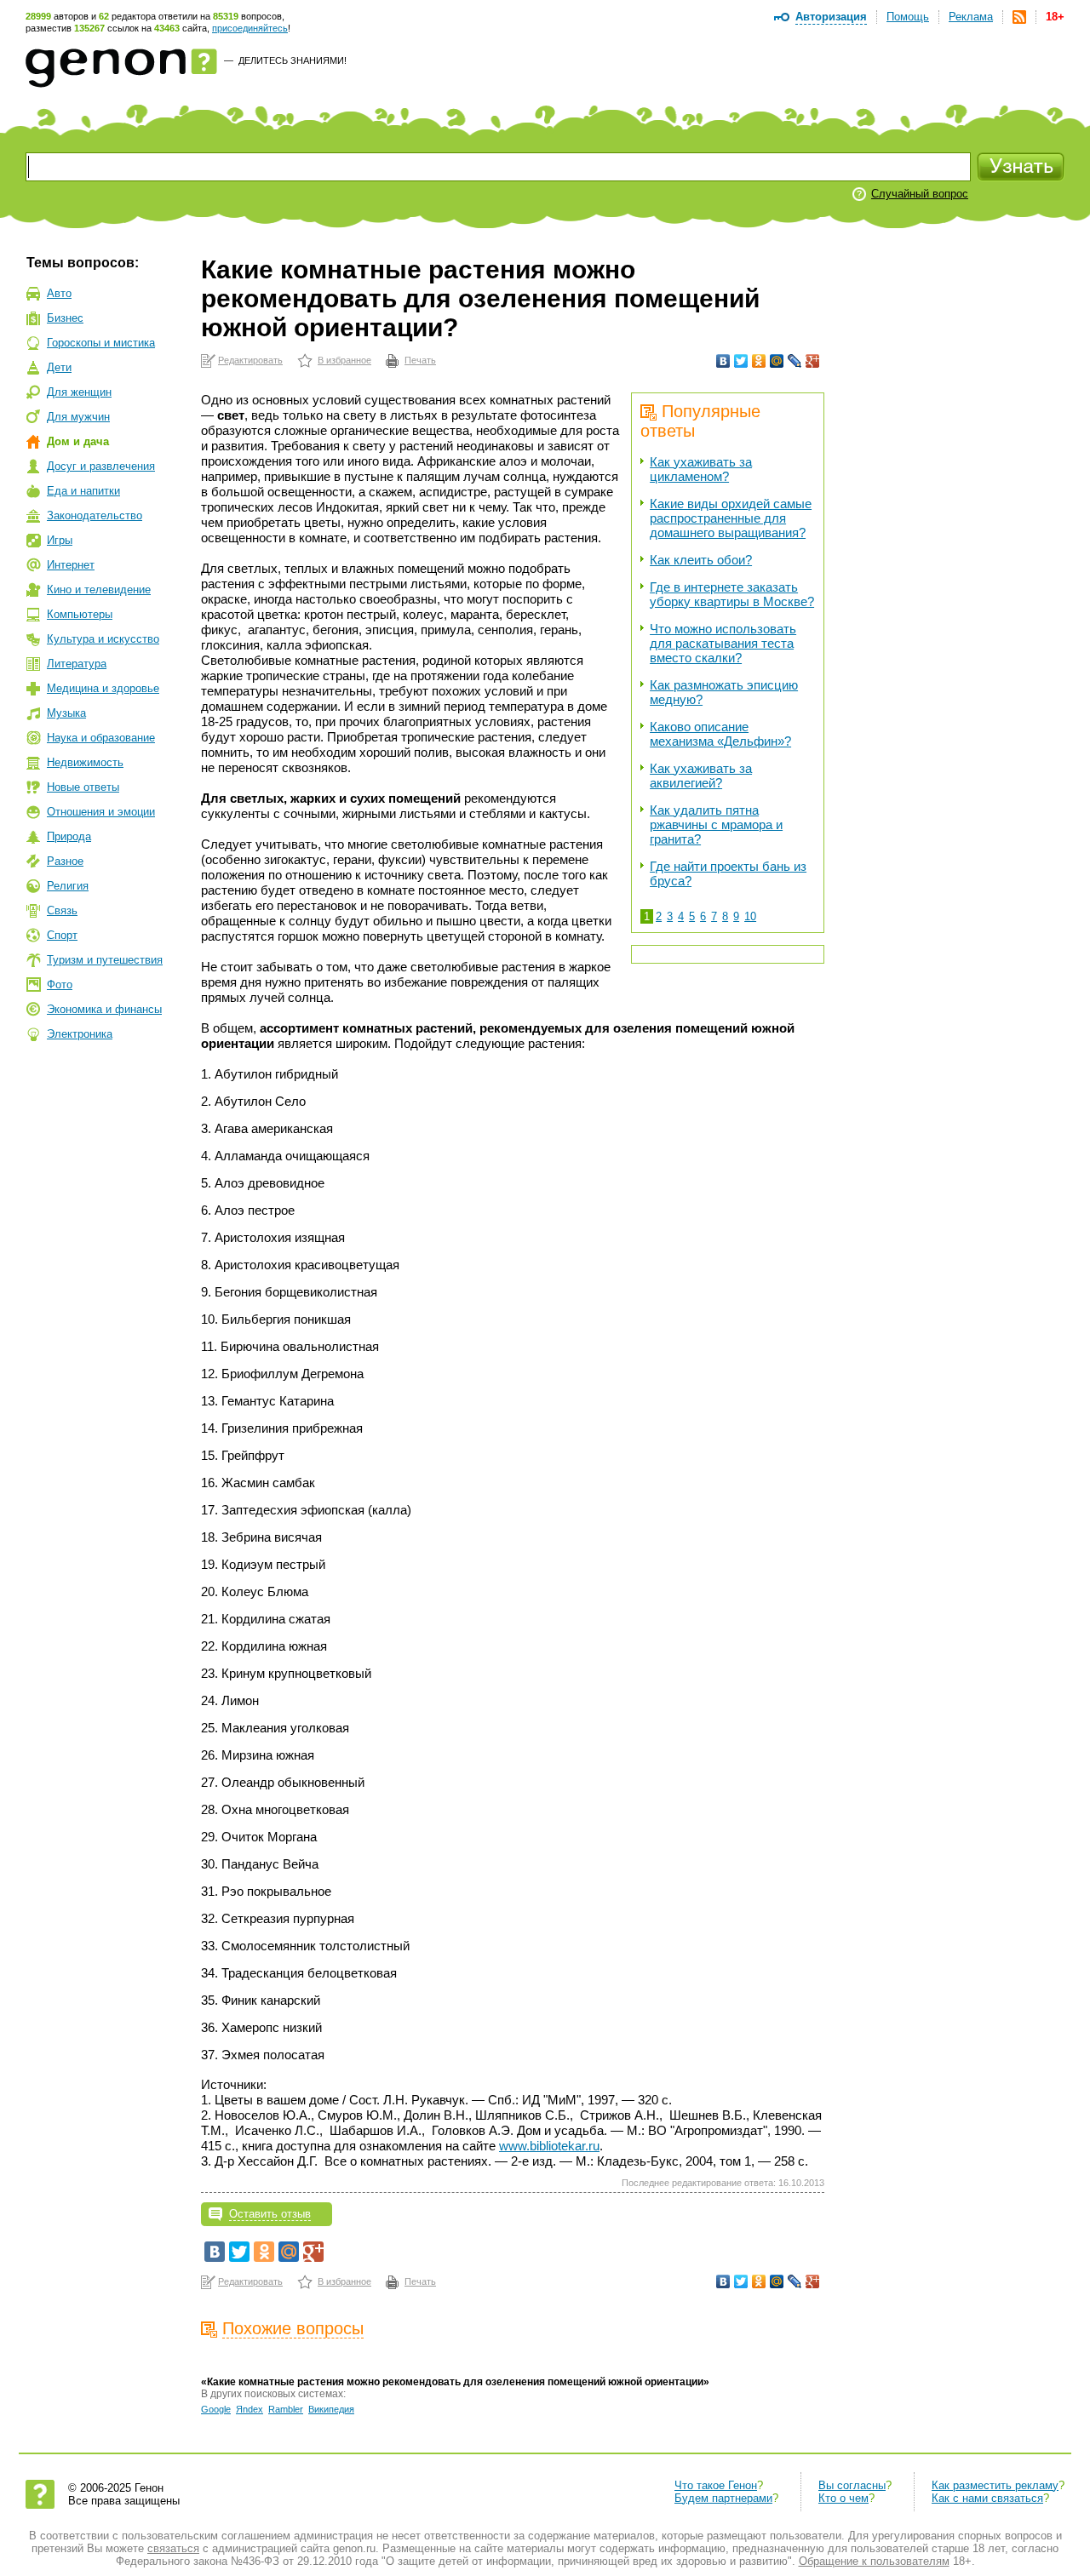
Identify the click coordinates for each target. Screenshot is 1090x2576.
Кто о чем (843, 2498)
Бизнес (65, 318)
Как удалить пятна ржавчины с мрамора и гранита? (716, 824)
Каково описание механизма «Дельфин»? (720, 734)
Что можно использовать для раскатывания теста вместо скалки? (723, 643)
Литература (77, 664)
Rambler (286, 2409)
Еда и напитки (83, 491)
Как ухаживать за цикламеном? (701, 469)
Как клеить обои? (701, 560)
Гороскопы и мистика (101, 343)
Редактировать (250, 360)
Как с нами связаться (987, 2498)
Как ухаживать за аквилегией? (701, 776)
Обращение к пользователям (874, 2561)
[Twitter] (741, 361)
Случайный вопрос (920, 194)
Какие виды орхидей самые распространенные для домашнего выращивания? (731, 518)
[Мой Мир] (777, 361)
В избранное (344, 360)
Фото (60, 985)
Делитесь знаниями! (293, 60)
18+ (1055, 17)
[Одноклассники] (759, 361)
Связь (62, 910)
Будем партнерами (723, 2498)
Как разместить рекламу (995, 2485)
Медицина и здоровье (103, 688)
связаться (173, 2548)
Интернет (71, 565)
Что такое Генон (716, 2485)
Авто (59, 293)
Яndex (250, 2409)
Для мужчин (78, 417)
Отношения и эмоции (101, 812)
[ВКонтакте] (723, 361)
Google (216, 2409)
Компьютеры (80, 614)
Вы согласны (852, 2485)
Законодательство (95, 515)
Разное (65, 861)
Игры (60, 540)
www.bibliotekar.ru (549, 2146)
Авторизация (831, 17)
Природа (69, 836)
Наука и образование (101, 738)
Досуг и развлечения (101, 466)
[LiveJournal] (795, 361)
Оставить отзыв (270, 2214)
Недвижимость (85, 762)
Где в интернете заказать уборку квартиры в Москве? (732, 594)
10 (750, 916)
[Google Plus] (813, 361)
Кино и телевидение (99, 590)
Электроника (80, 1034)
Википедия (331, 2409)
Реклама (971, 17)
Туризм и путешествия (105, 960)
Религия (68, 886)
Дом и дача (78, 441)
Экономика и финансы (104, 1009)
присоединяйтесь (250, 28)
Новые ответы (83, 787)
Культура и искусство (103, 639)
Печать (420, 360)
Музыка (66, 713)
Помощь (908, 17)
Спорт (62, 935)
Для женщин (79, 392)
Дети (59, 367)
